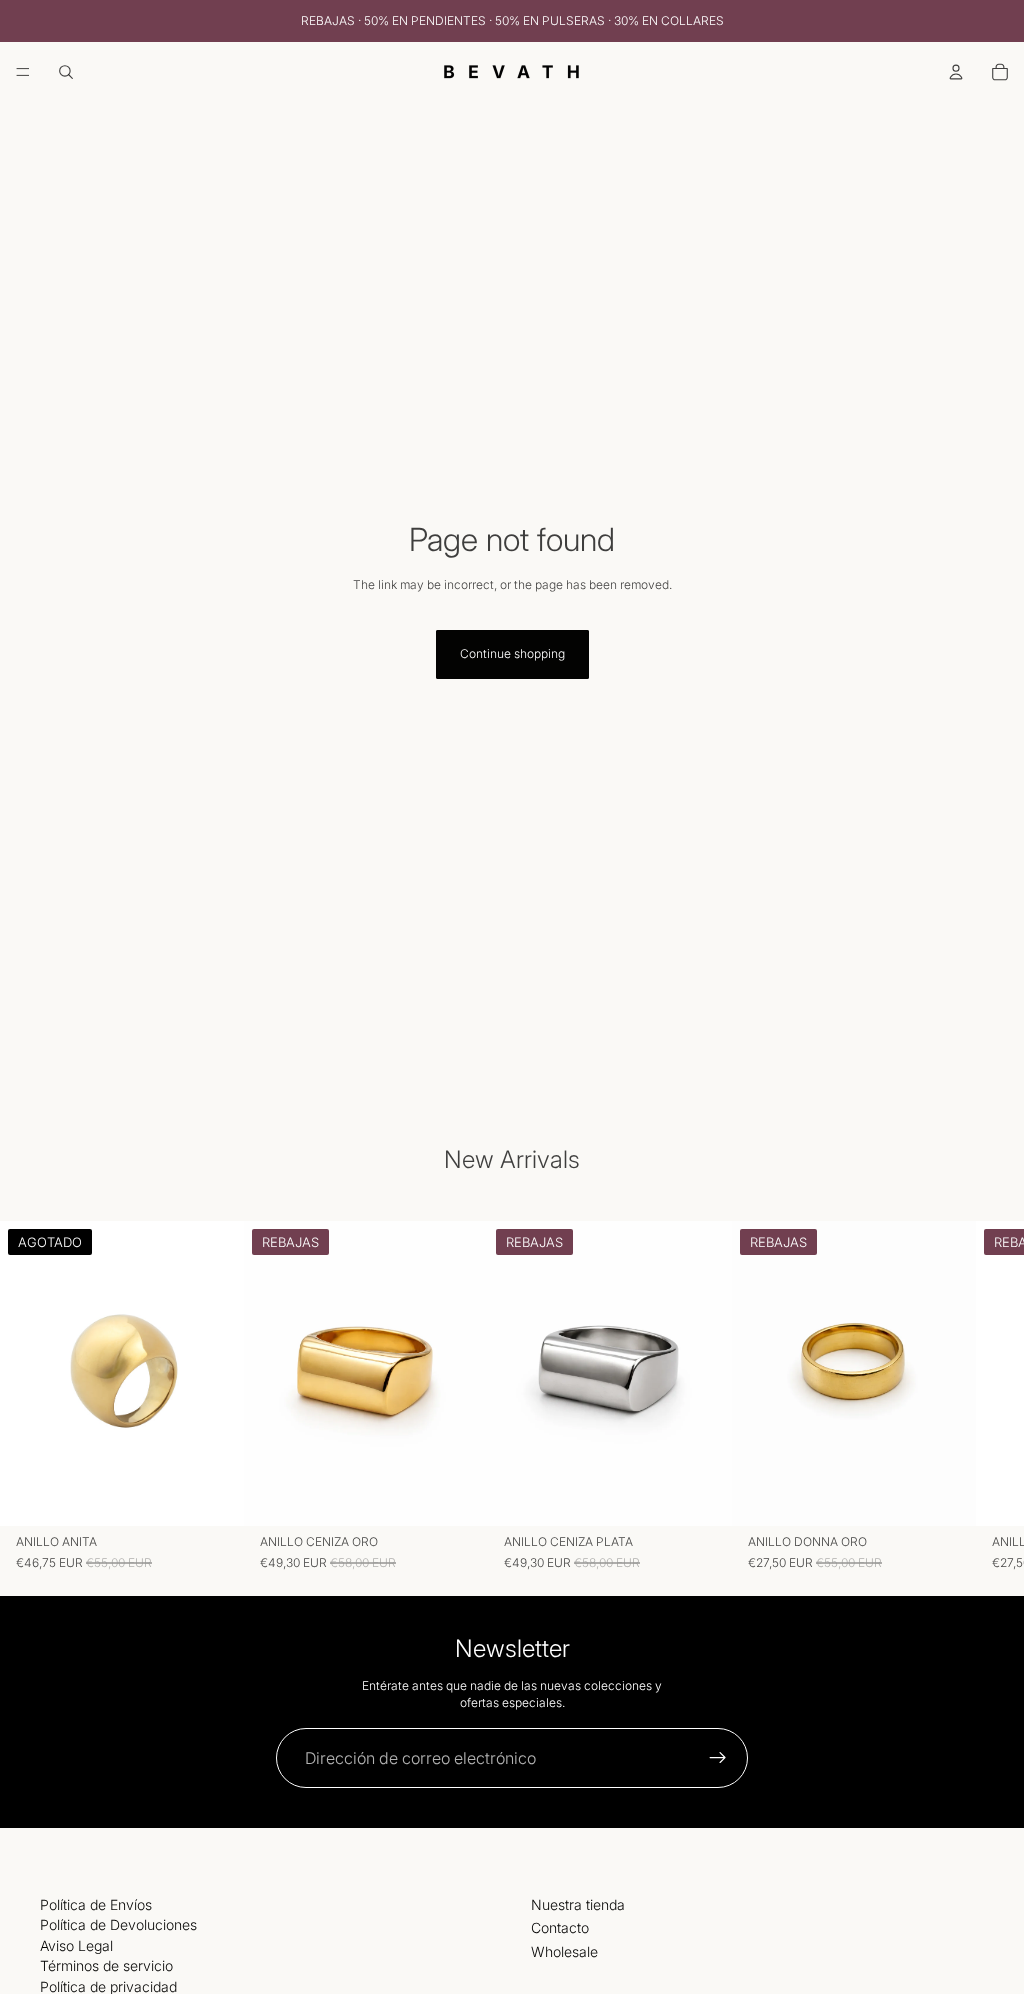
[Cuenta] (956, 72)
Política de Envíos (96, 1904)
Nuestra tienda (578, 1904)
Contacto (560, 1927)
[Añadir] (945, 1496)
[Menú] (23, 72)
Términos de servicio (106, 1965)
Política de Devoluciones (118, 1924)
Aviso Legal (76, 1945)
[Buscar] (66, 72)
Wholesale (564, 1951)
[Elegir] (457, 1496)
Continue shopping (512, 653)
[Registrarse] (718, 1758)
